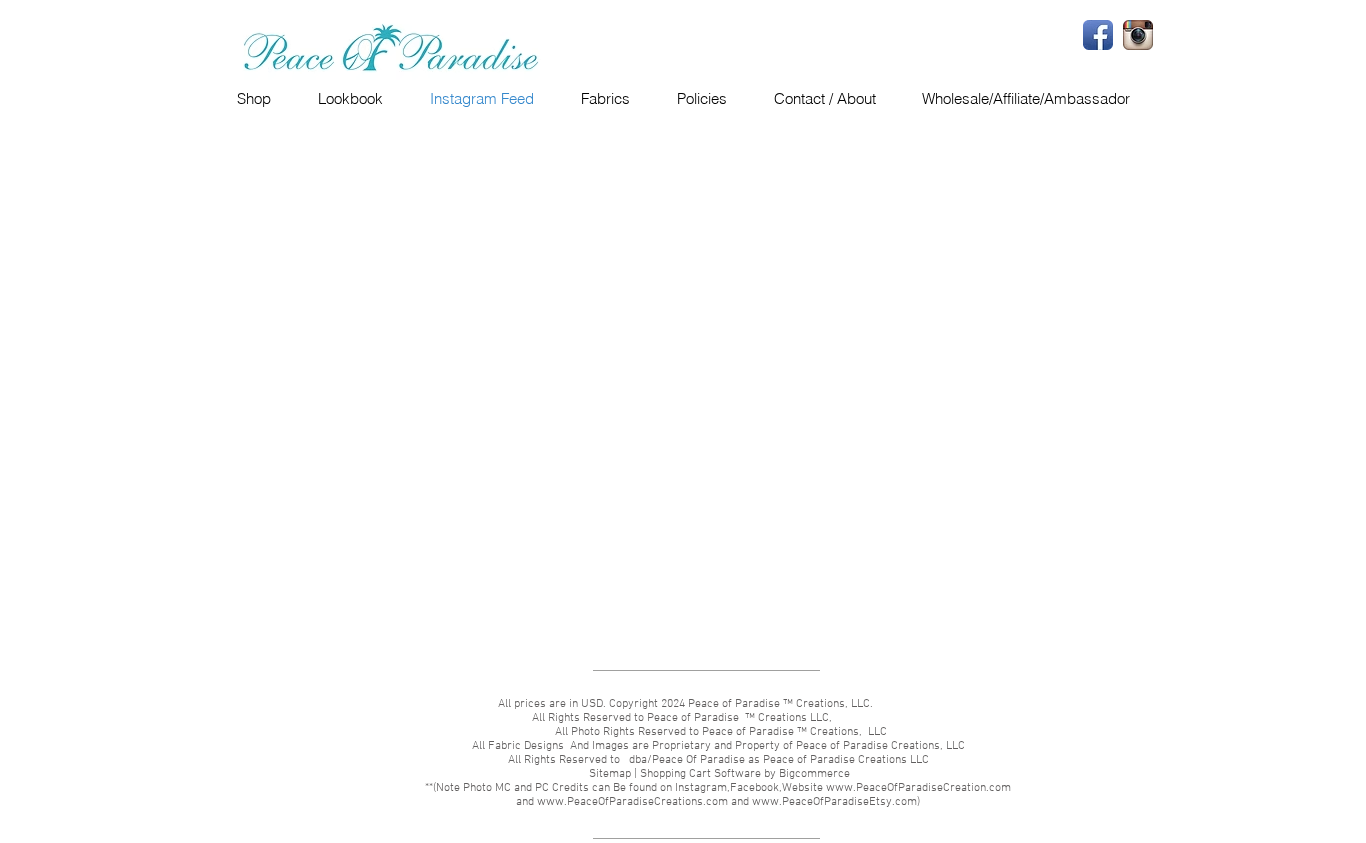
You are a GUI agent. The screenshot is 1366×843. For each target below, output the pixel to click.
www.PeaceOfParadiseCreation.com (918, 788)
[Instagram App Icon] (1138, 35)
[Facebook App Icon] (1098, 35)
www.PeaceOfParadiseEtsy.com (834, 802)
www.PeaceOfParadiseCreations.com (632, 802)
